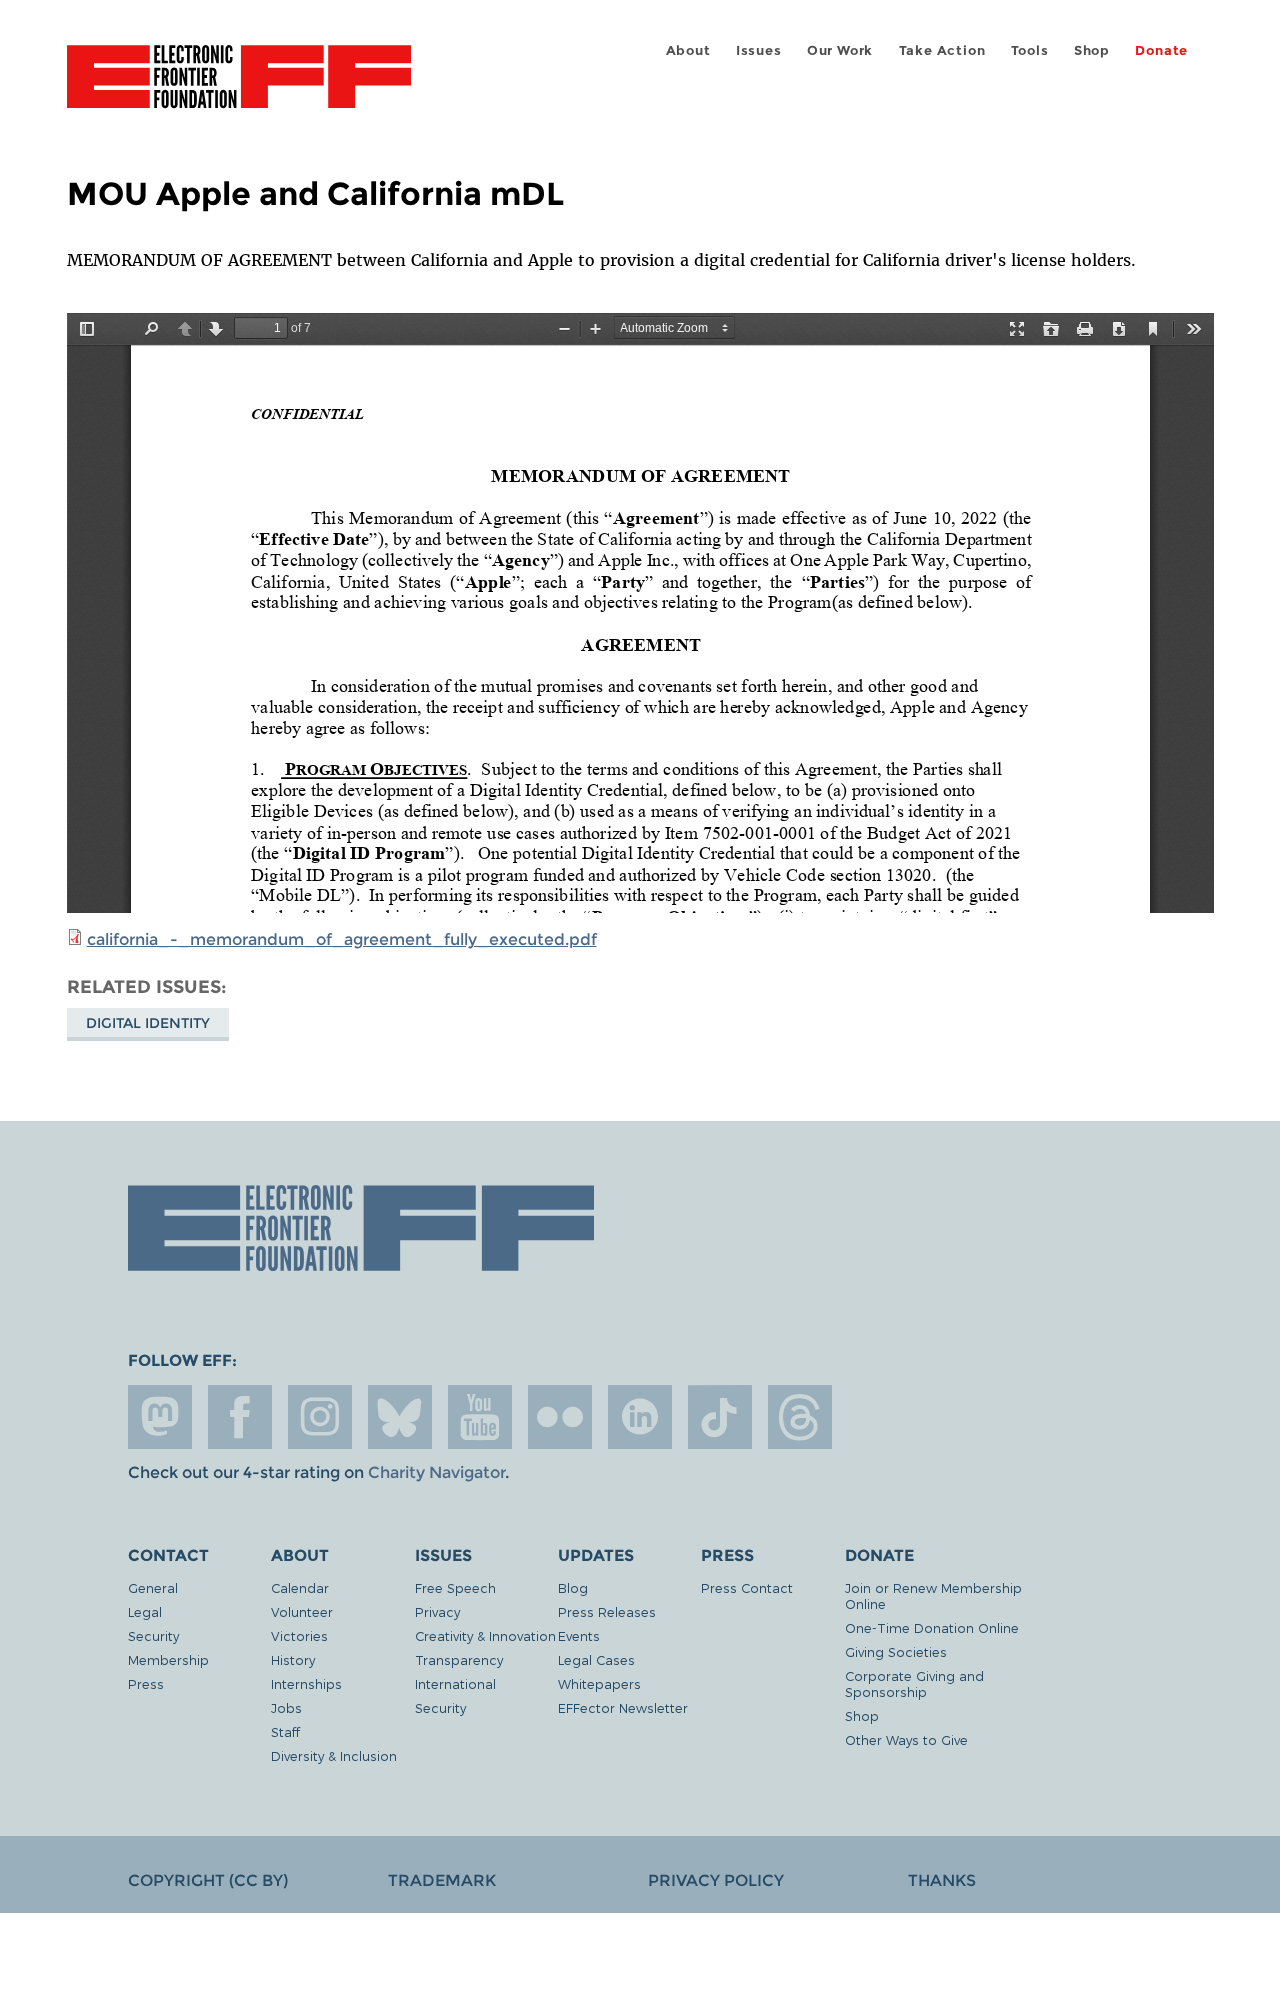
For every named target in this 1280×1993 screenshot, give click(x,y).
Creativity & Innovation (485, 1635)
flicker (560, 1417)
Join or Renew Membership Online (933, 1595)
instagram (320, 1417)
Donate (1161, 50)
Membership (168, 1659)
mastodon (160, 1417)
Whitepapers (599, 1683)
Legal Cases (596, 1659)
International (455, 1683)
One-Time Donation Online (932, 1627)
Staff (285, 1731)
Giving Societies (896, 1651)
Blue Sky (400, 1417)
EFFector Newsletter (623, 1707)
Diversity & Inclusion (334, 1755)
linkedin (640, 1417)
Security (153, 1635)
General (153, 1587)
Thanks (942, 1880)
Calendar (300, 1587)
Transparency (459, 1659)
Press (146, 1683)
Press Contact (747, 1587)
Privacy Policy (716, 1880)
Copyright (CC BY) (208, 1880)
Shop (1092, 50)
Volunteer (302, 1611)
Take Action (942, 50)
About (688, 50)
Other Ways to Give (906, 1739)
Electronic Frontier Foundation (239, 88)
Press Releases (607, 1611)
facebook (240, 1417)
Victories (299, 1635)
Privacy (437, 1611)
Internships (306, 1683)
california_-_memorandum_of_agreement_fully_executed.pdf (342, 939)
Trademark (442, 1880)
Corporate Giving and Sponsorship (914, 1683)
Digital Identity (148, 1023)
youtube (480, 1417)
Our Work (840, 50)
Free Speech (455, 1587)
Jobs (286, 1707)
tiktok (720, 1417)
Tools (1030, 50)
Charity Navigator (436, 1472)
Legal (145, 1611)
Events (579, 1635)
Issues (759, 50)
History (293, 1659)
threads (800, 1417)
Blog (573, 1587)
